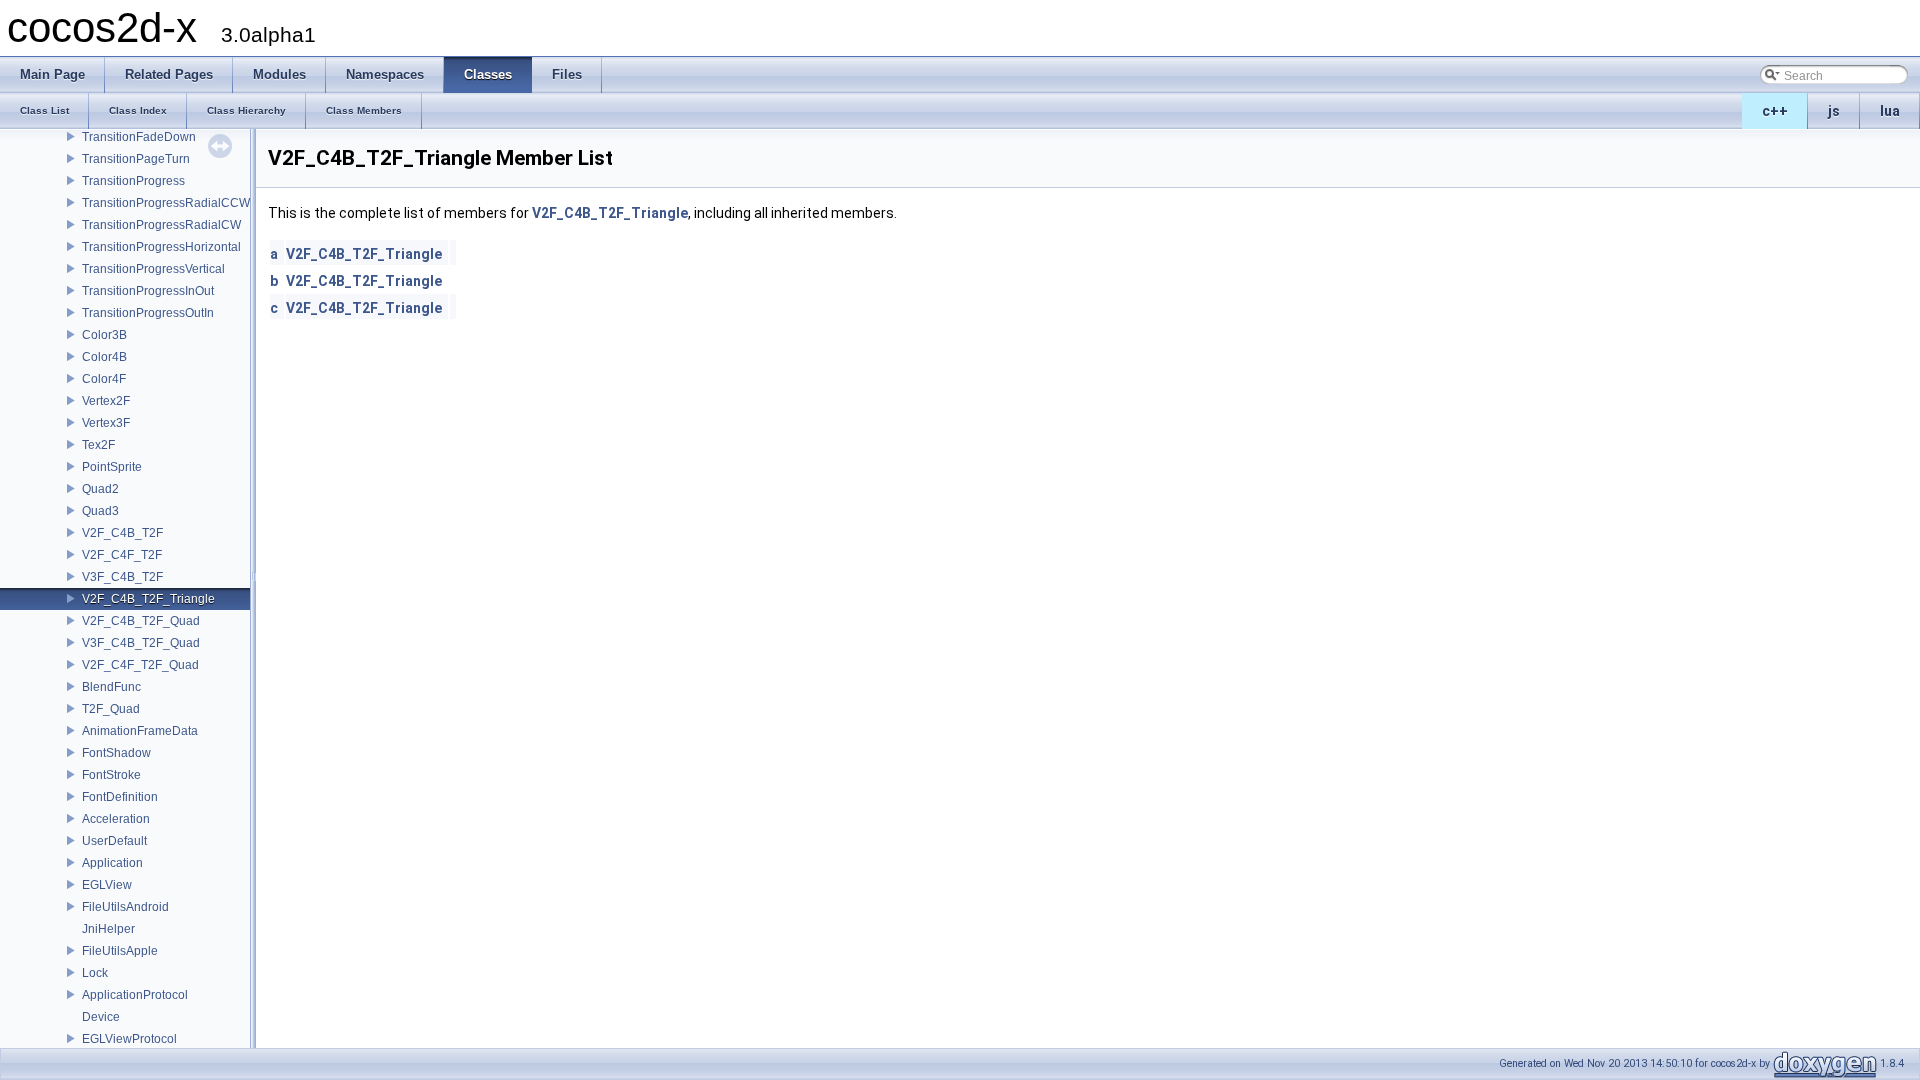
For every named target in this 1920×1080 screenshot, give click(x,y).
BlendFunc (111, 687)
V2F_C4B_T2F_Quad (141, 621)
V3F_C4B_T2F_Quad (141, 643)
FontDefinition (120, 797)
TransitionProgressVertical (153, 269)
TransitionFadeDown (139, 137)
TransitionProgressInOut (148, 291)
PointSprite (112, 467)
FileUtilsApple (120, 951)
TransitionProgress (133, 181)
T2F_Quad (111, 709)
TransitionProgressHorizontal (161, 247)
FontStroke (111, 775)
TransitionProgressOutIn (148, 313)
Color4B (104, 357)
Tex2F (98, 445)
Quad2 (100, 489)
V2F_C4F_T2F (122, 555)
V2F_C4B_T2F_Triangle (148, 599)
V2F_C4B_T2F (122, 533)
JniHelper (108, 929)
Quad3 (100, 511)
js (1834, 111)
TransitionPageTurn (136, 159)
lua (1890, 111)
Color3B (104, 335)
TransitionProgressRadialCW (161, 225)
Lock (95, 973)
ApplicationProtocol (135, 995)
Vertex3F (106, 423)
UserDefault (114, 841)
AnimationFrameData (140, 731)
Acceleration (116, 819)
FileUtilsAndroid (125, 907)
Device (101, 1017)
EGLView (107, 885)
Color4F (104, 379)
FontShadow (116, 753)
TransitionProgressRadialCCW (166, 203)
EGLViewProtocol (129, 1039)
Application (112, 863)
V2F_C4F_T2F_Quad (140, 665)
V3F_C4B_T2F (122, 577)
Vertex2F (106, 401)
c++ (1775, 111)
